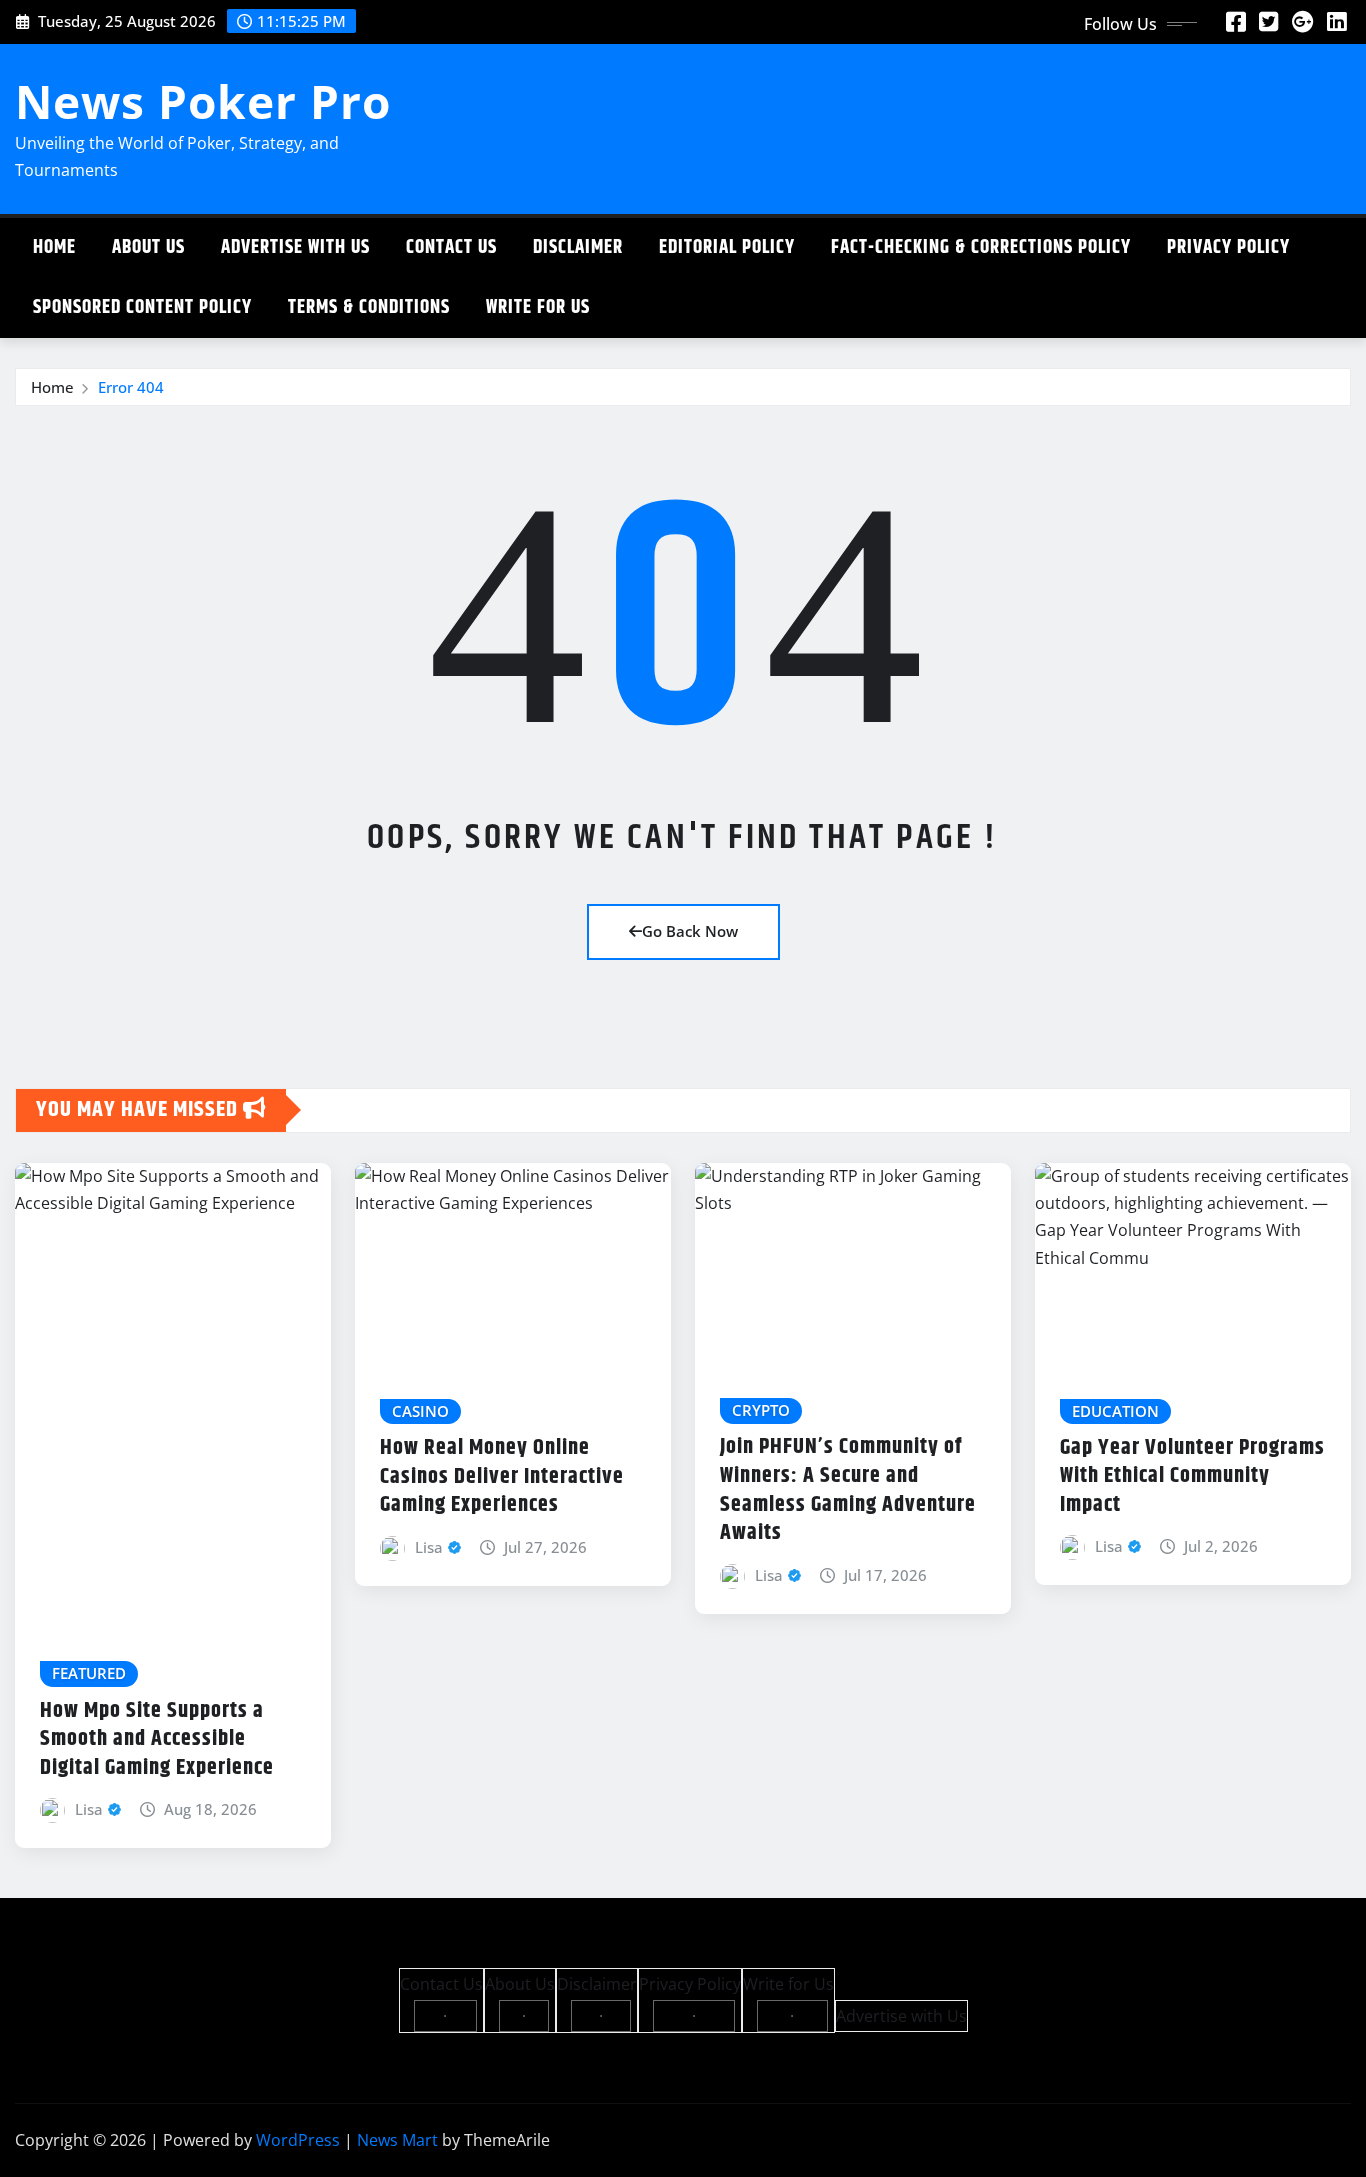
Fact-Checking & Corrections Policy (981, 247)
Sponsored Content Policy (142, 307)
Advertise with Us (295, 247)
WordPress (298, 2140)
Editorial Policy (727, 247)
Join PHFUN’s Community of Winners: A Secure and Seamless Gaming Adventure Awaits (848, 1490)
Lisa (89, 1809)
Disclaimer (578, 247)
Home (54, 247)
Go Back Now (690, 931)
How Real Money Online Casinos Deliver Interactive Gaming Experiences (502, 1476)
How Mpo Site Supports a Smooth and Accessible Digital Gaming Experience (157, 1739)
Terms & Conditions (369, 307)
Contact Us (451, 247)
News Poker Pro (203, 101)
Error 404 (131, 387)
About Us (148, 247)
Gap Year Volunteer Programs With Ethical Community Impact (1192, 1476)
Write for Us (538, 307)
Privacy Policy (1228, 247)
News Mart (397, 2140)
